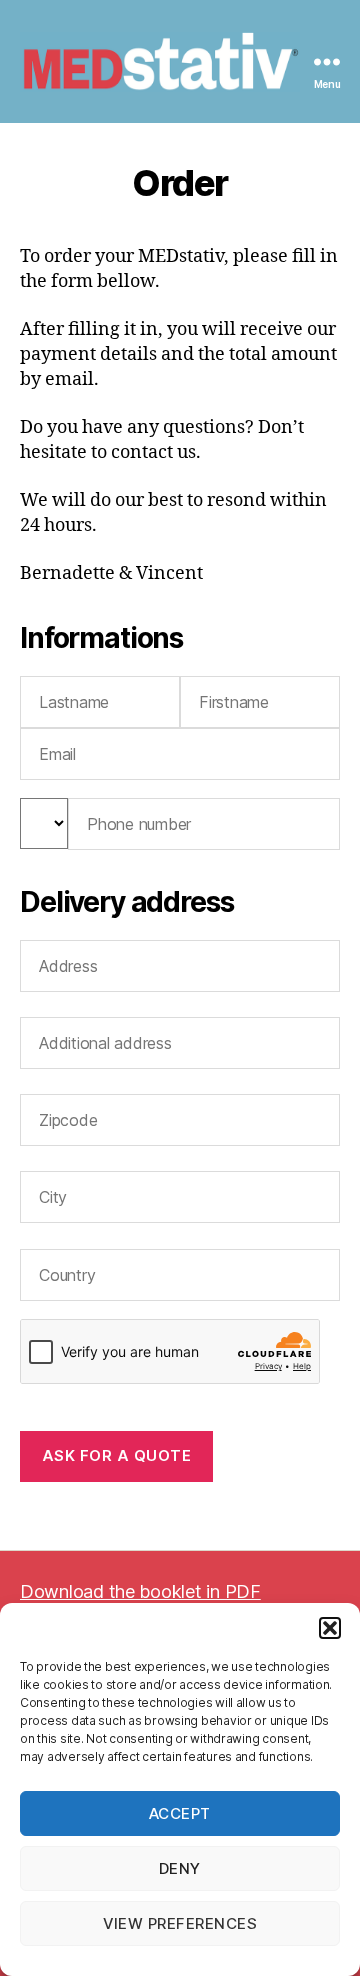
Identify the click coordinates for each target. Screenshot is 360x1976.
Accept (180, 1813)
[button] (330, 1628)
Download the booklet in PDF (140, 1591)
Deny (180, 1868)
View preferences (180, 1923)
